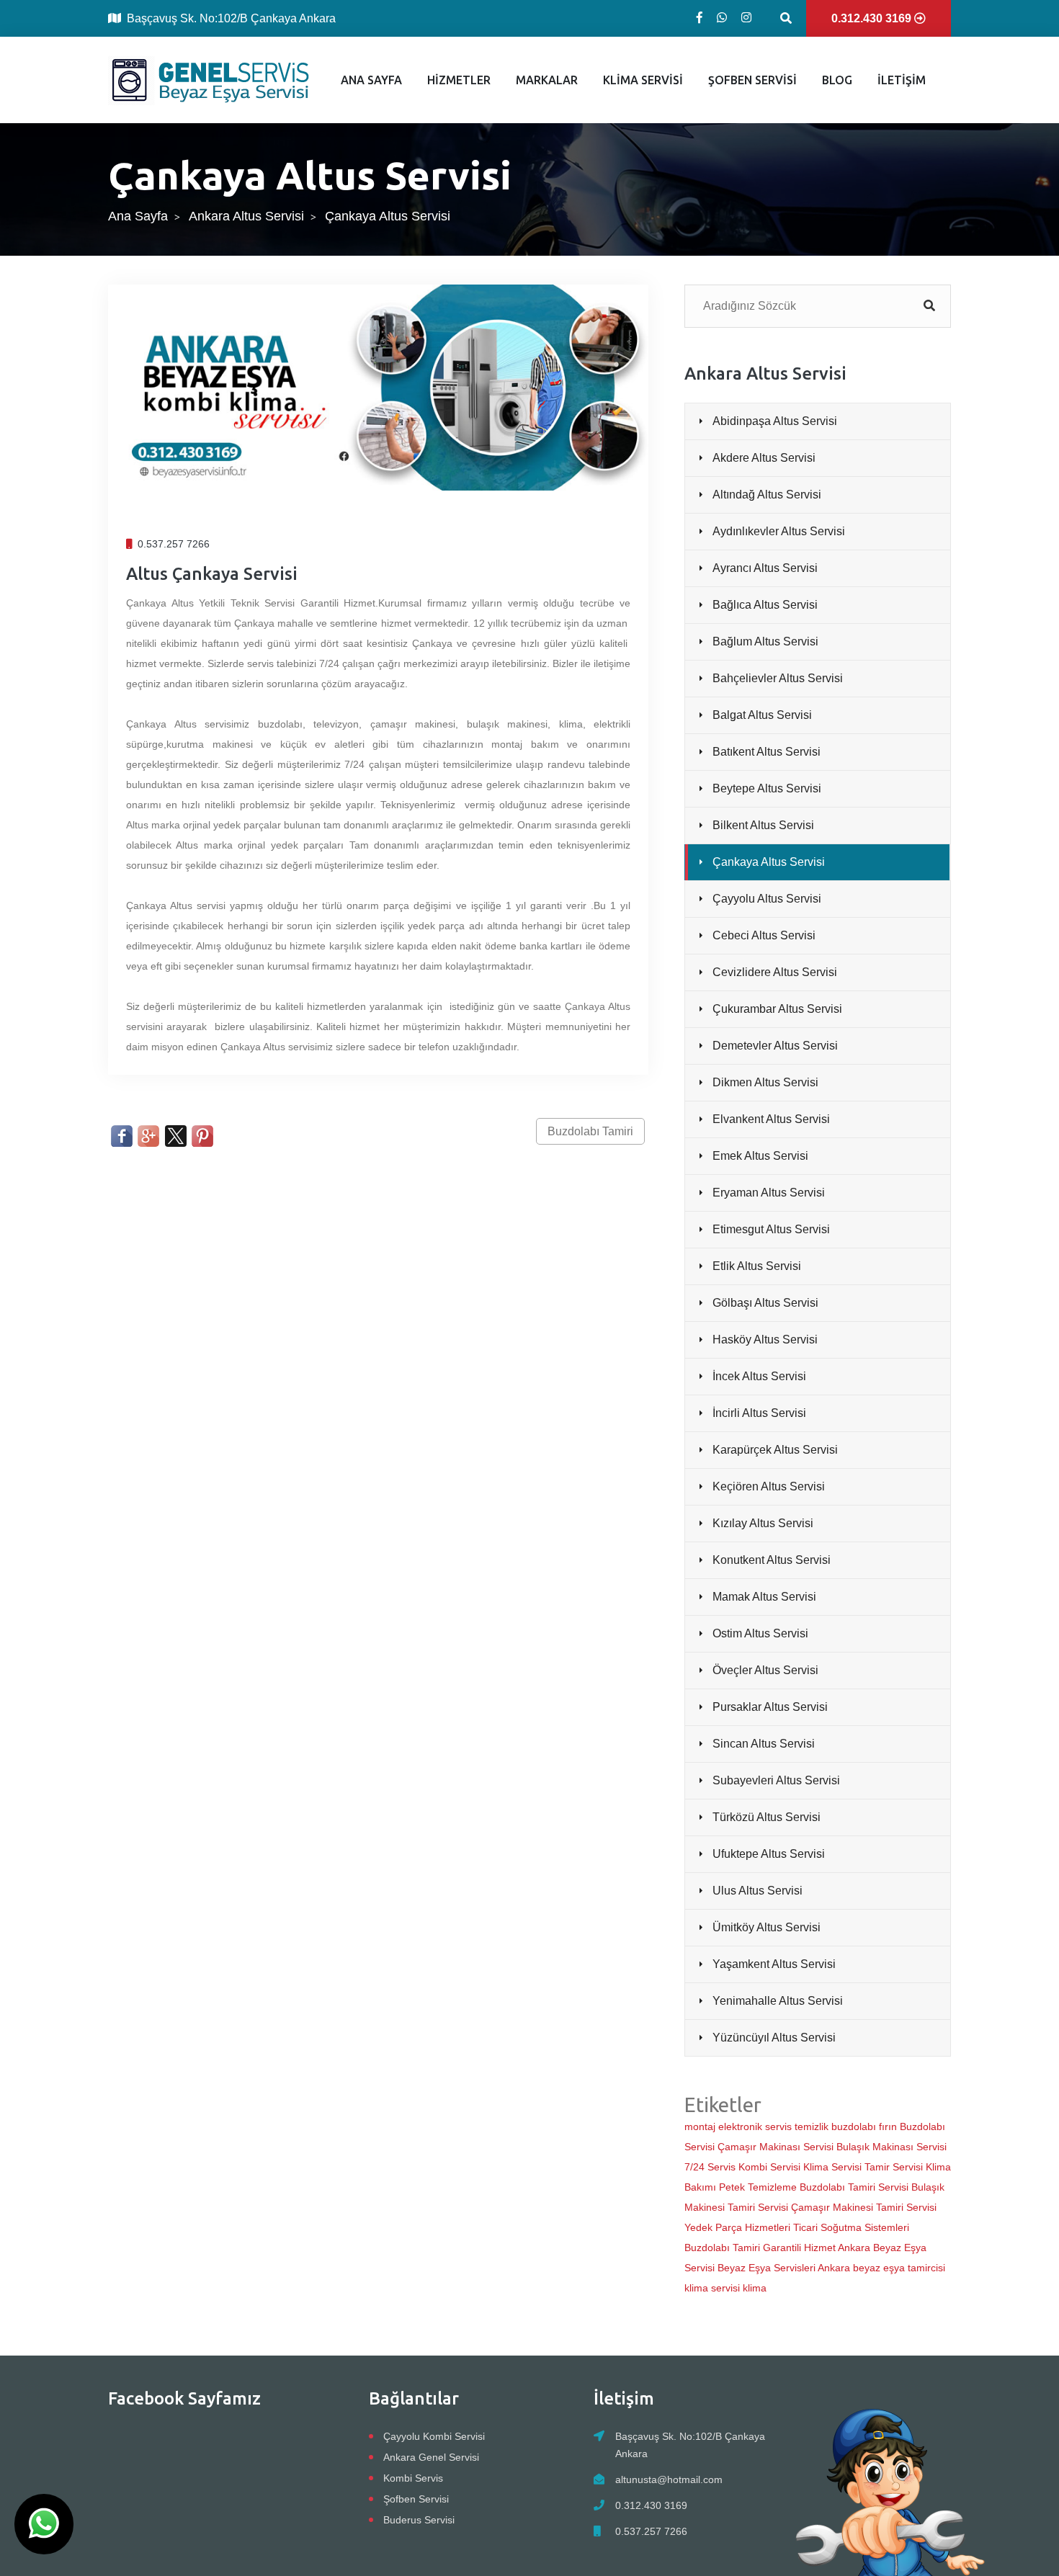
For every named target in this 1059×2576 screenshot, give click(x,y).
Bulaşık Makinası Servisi (892, 2147)
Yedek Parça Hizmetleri (737, 2227)
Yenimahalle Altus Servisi (778, 2001)
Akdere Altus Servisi (764, 458)
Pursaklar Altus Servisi (770, 1707)
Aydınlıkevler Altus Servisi (779, 531)
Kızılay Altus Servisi (763, 1523)
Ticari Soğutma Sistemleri (851, 2227)
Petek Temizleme (758, 2187)
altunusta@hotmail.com (669, 2479)
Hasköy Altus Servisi (765, 1340)
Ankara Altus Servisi (246, 216)
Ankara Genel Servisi (431, 2457)
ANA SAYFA (371, 80)
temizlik (812, 2126)
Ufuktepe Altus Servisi (769, 1854)
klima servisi (712, 2288)
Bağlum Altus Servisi (765, 641)
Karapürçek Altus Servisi (775, 1450)
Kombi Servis (413, 2478)
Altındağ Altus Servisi (767, 495)
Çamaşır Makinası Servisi (776, 2147)
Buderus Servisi (419, 2520)
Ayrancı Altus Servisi (765, 568)
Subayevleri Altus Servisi (776, 1780)
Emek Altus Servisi (760, 1156)
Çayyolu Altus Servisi (767, 899)
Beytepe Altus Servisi (767, 788)
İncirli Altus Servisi (759, 1413)
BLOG (837, 80)
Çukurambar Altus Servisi (777, 1009)
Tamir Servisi (894, 2167)
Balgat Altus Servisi (762, 715)
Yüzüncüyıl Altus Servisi (774, 2038)
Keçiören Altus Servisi (769, 1486)
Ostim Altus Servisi (760, 1633)
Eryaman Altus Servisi (769, 1193)
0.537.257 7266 (651, 2531)
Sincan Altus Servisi (764, 1744)
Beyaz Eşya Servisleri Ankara (784, 2268)
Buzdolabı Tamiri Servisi (854, 2187)
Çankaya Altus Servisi (769, 862)
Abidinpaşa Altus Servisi (775, 421)
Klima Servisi (832, 2167)
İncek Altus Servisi (759, 1376)
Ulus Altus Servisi (758, 1891)
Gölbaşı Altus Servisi (765, 1303)
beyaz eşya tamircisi (899, 2268)
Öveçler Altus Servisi (765, 1670)
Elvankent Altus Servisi (771, 1119)
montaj (700, 2126)
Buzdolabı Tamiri (590, 1131)
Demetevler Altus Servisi (775, 1046)
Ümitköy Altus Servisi (767, 1927)
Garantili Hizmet (799, 2248)
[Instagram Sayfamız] (746, 18)
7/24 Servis (710, 2167)
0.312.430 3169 (651, 2505)
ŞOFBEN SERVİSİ (752, 80)
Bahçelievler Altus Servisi (778, 678)
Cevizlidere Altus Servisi (775, 972)
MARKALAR (547, 80)
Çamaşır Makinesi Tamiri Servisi (864, 2207)
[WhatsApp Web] (722, 18)
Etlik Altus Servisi (757, 1266)
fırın (888, 2126)
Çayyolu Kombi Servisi (434, 2436)
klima (755, 2288)
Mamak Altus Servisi (764, 1597)
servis (778, 2126)
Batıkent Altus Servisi (767, 752)
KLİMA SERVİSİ (643, 80)
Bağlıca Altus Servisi (765, 605)
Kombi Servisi (769, 2167)
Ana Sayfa (138, 216)
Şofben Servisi (416, 2499)
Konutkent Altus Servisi (772, 1560)
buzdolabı (854, 2126)
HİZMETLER (459, 80)
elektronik (740, 2126)
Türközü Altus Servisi (767, 1817)
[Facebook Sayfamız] (700, 18)
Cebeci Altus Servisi (764, 935)
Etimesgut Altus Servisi (771, 1229)
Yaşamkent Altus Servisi (774, 1964)
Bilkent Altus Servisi (763, 825)
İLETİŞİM (902, 80)
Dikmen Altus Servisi (765, 1082)
